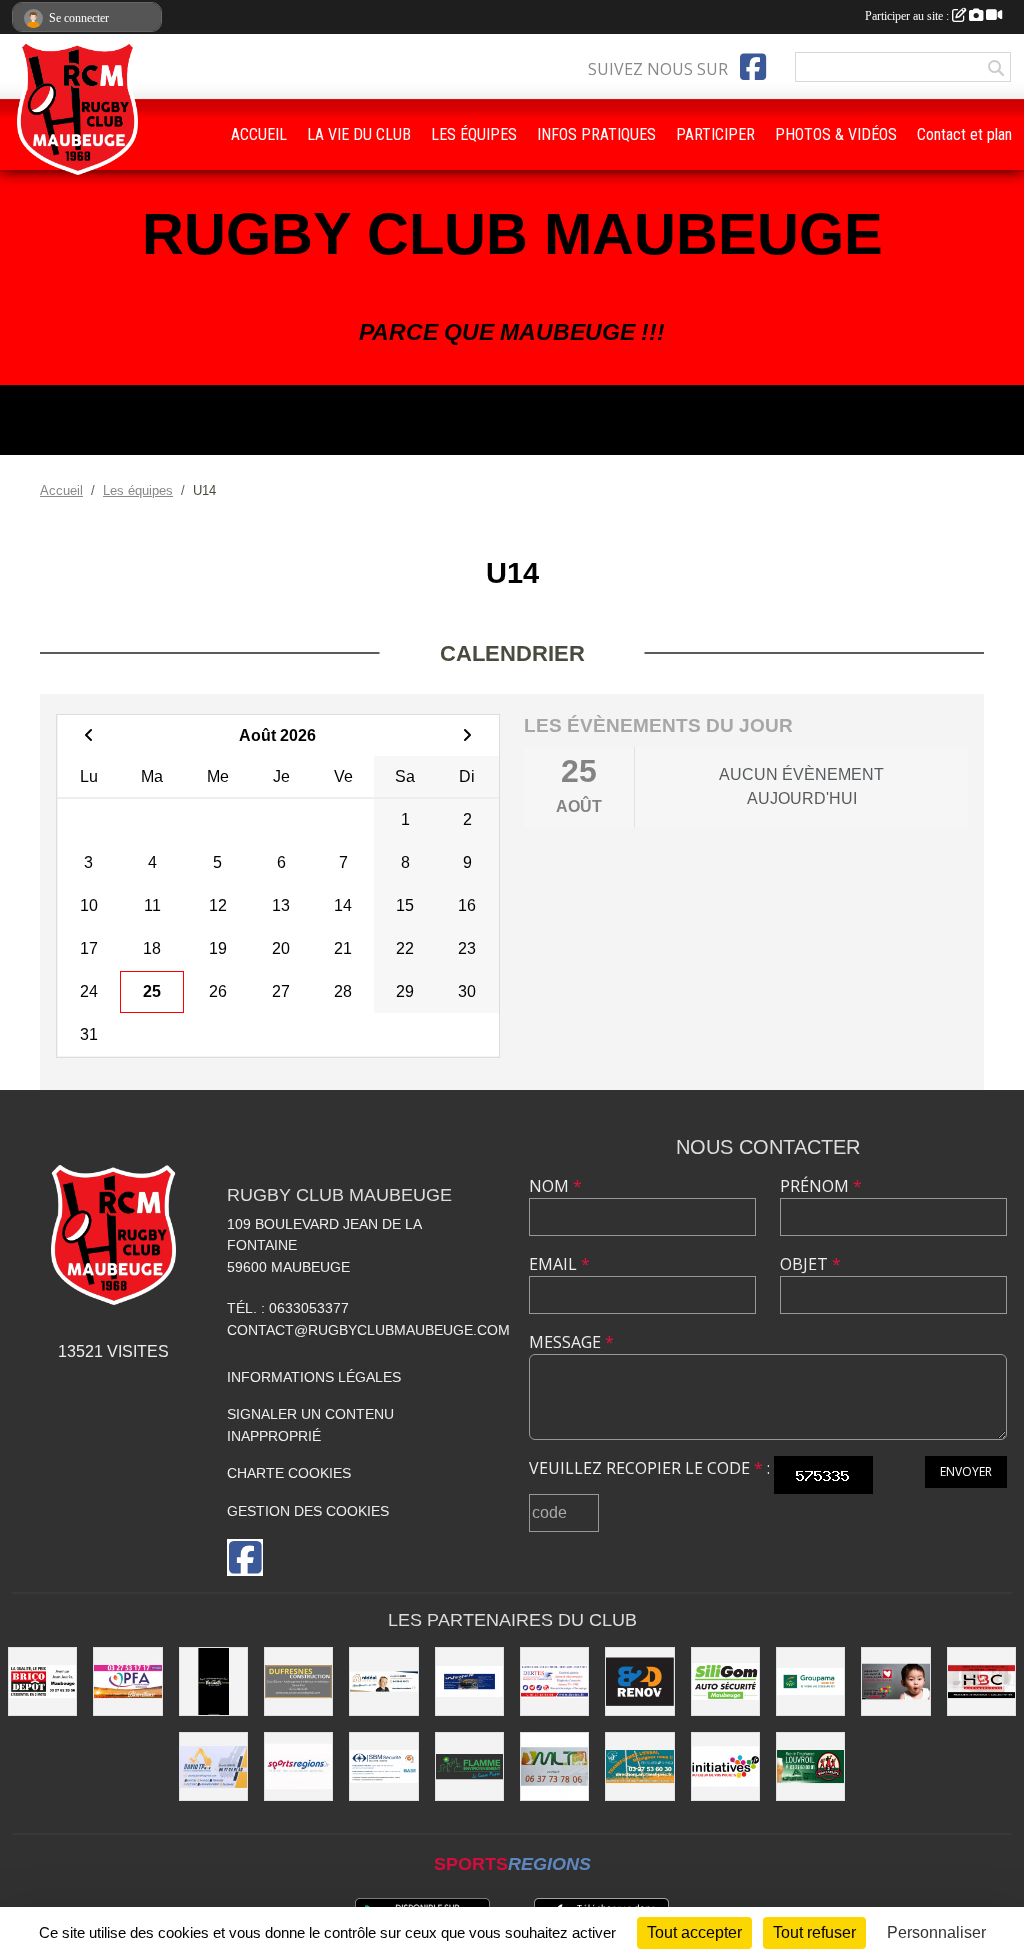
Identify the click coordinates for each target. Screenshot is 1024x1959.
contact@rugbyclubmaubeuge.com (368, 1330)
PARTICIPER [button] (715, 134)
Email (559, 1264)
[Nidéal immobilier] (383, 1681)
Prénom (821, 1186)
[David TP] (213, 1766)
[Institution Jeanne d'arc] (639, 1766)
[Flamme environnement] (469, 1766)
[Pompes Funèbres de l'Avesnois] (127, 1681)
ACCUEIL (259, 134)
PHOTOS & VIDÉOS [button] (836, 134)
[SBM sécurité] (383, 1766)
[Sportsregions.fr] (298, 1766)
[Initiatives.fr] (725, 1766)
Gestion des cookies (308, 1511)
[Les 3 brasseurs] (810, 1766)
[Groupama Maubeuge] (810, 1681)
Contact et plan (964, 134)
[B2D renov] (639, 1681)
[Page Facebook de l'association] (753, 67)
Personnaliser (936, 1932)
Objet (810, 1264)
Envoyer (966, 1471)
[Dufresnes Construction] (298, 1681)
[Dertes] (554, 1681)
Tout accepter (694, 1932)
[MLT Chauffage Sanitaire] (554, 1766)
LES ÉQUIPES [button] (474, 134)
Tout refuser (814, 1932)
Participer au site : (908, 16)
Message (571, 1342)
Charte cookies (289, 1473)
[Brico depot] (42, 1681)
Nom (555, 1186)
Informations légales (314, 1377)
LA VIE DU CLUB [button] (359, 134)
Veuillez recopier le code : (649, 1468)
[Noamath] (213, 1681)
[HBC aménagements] (981, 1681)
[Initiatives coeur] (895, 1681)
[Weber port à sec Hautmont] (469, 1681)
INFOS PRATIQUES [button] (596, 134)
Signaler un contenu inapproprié (310, 1425)
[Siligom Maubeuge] (725, 1681)
